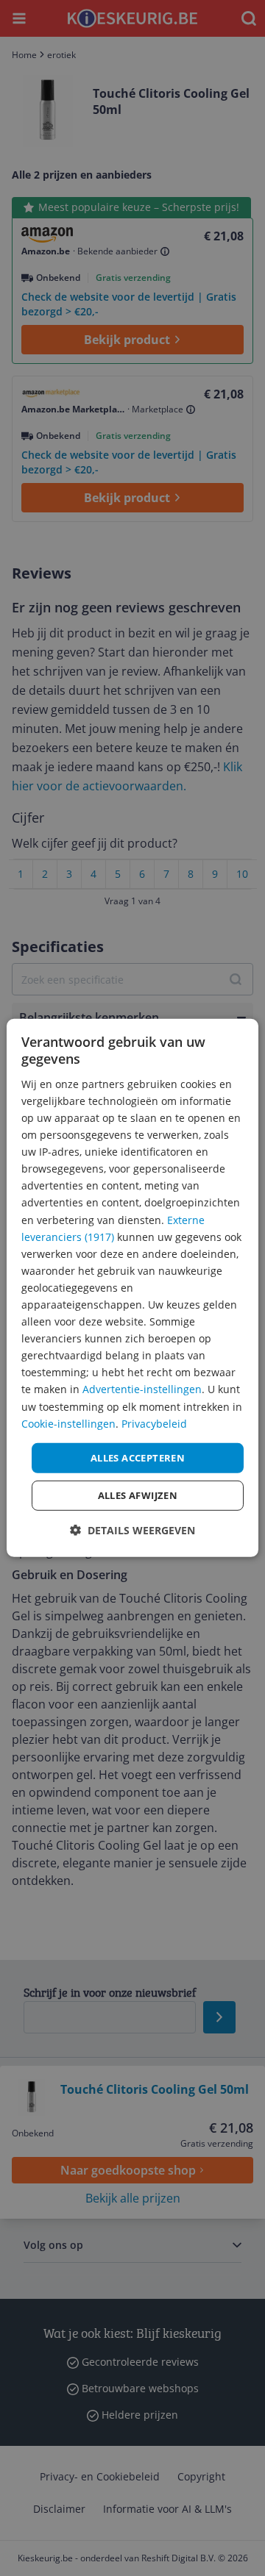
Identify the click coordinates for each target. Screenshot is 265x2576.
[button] (132, 1530)
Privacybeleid (154, 1423)
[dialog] (132, 1288)
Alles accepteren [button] (138, 1458)
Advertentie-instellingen (142, 1389)
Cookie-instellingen (68, 1423)
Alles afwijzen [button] (138, 1495)
